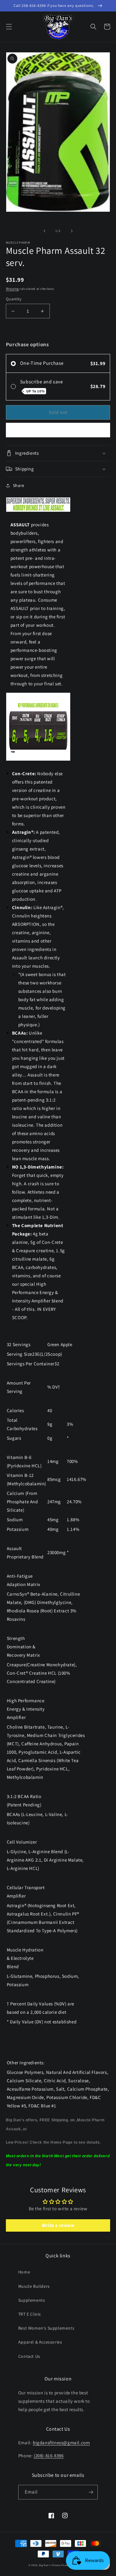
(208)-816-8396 (49, 2456)
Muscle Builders (34, 2286)
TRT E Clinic (30, 2314)
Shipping (12, 289)
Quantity (14, 299)
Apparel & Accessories (40, 2342)
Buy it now (58, 430)
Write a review (58, 2225)
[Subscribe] (91, 2492)
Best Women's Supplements (46, 2328)
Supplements (32, 2300)
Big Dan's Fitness (50, 2565)
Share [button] (19, 485)
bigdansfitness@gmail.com (61, 2443)
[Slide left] (45, 231)
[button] (9, 27)
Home (24, 2272)
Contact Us (29, 2356)
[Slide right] (72, 231)
